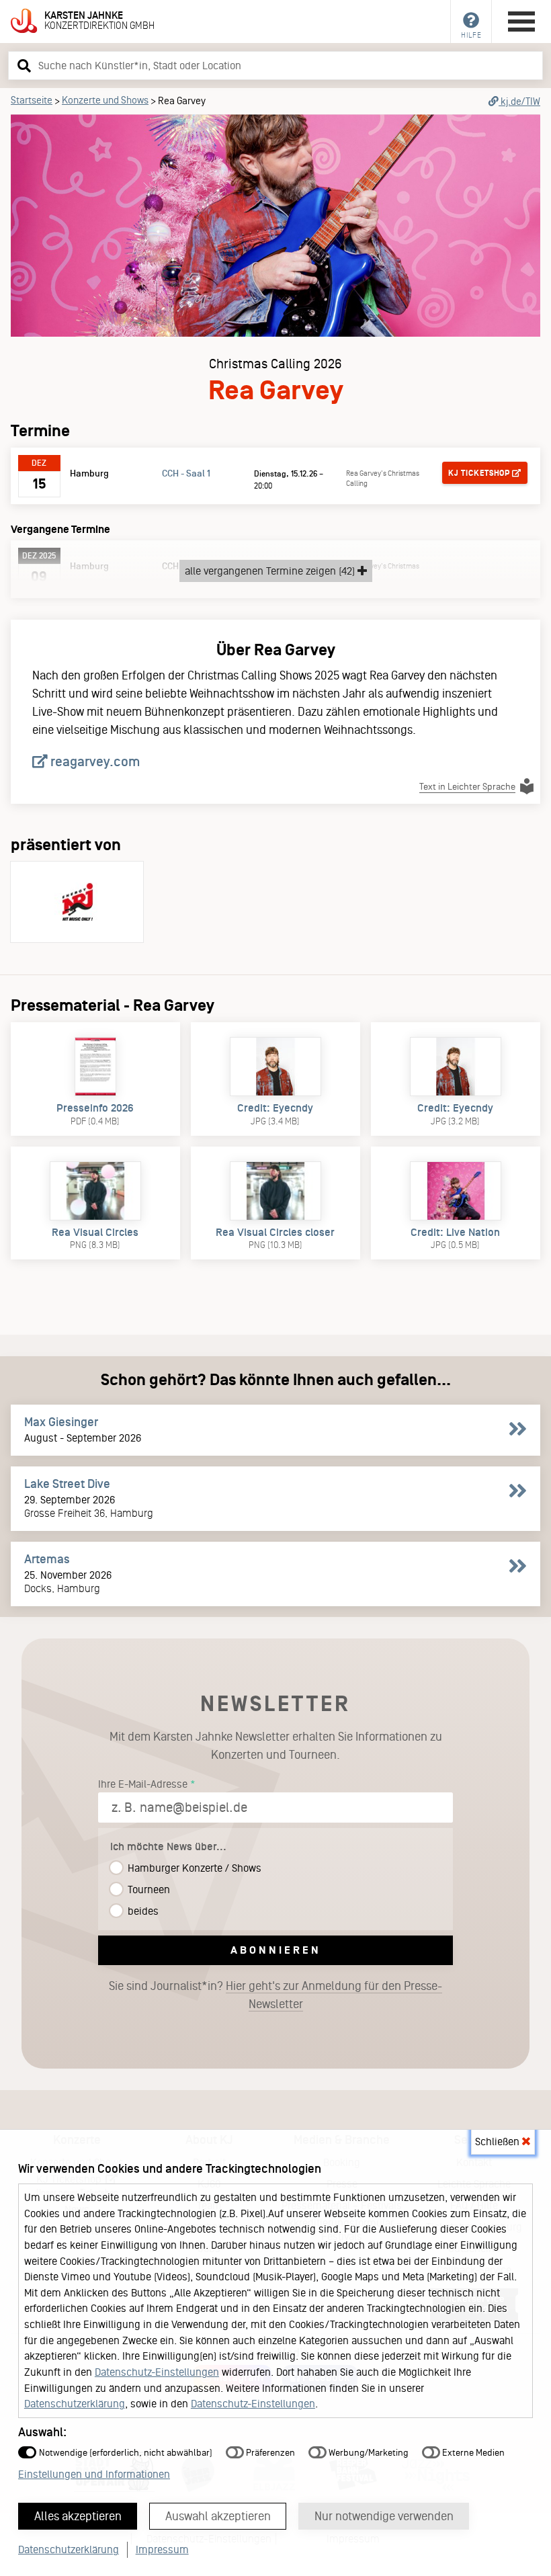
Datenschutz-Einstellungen (157, 2372)
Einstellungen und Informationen (94, 2474)
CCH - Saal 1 (186, 473)
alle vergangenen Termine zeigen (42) (271, 571)
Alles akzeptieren (78, 2516)
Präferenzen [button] (269, 2453)
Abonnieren (276, 1950)
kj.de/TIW (519, 101)
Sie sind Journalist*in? (275, 1995)
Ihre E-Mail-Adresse (143, 1784)
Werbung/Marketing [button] (368, 2453)
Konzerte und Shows (105, 100)
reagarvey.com (94, 761)
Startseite (32, 100)
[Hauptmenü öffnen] (521, 22)
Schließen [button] (499, 2142)
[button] (22, 65)
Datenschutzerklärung (75, 2404)
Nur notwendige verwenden (384, 2516)
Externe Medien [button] (472, 2453)
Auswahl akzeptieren (218, 2516)
